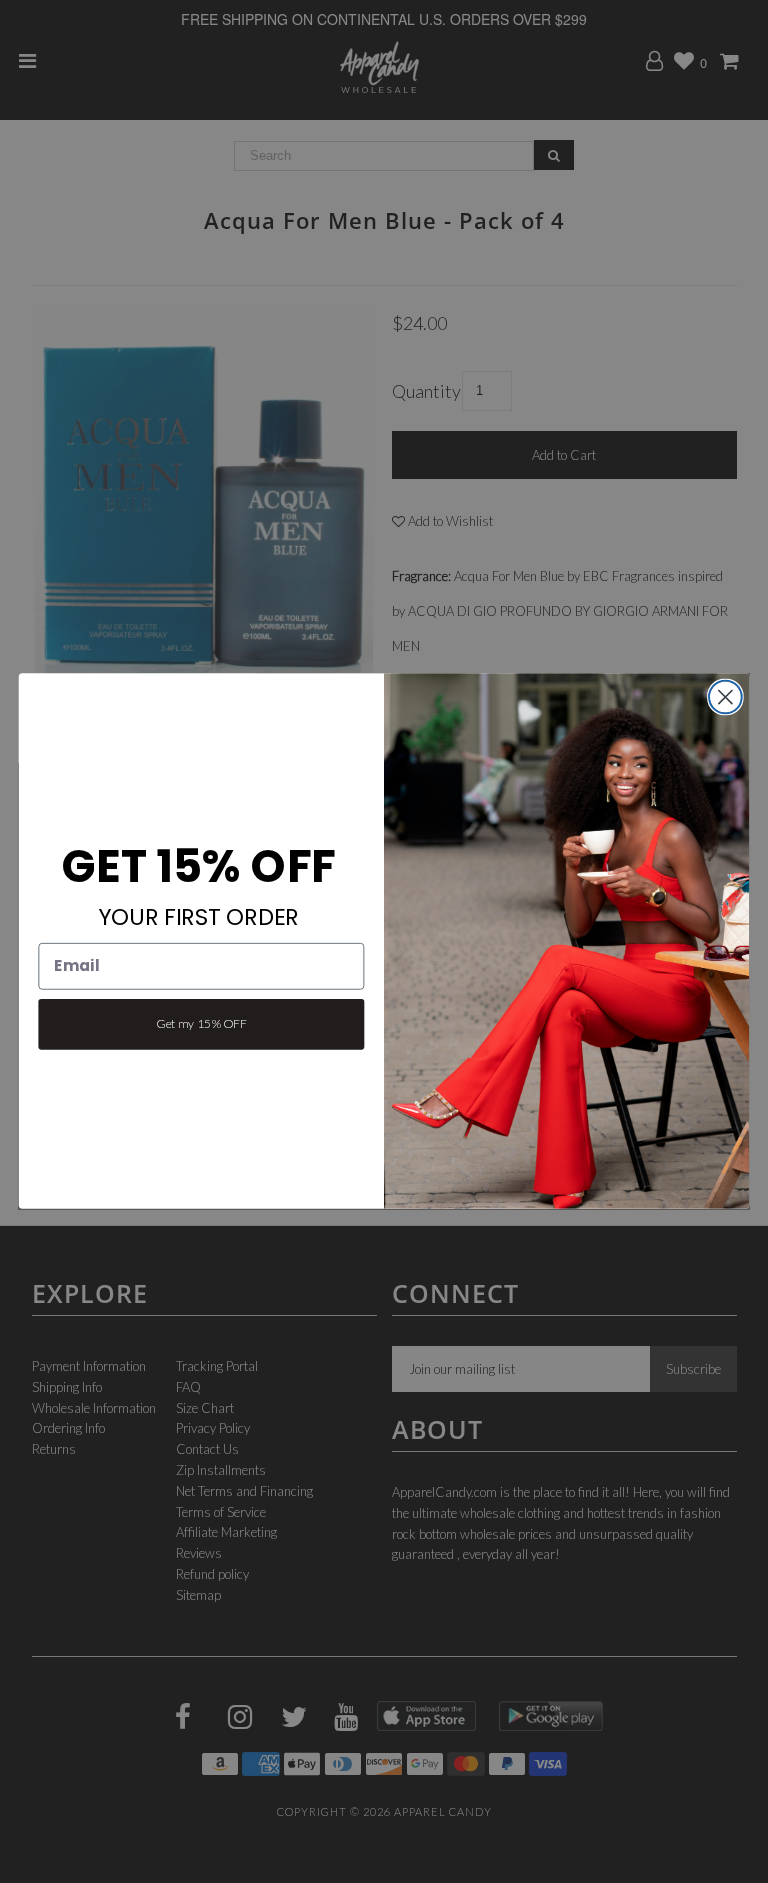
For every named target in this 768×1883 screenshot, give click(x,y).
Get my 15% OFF (201, 1023)
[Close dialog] (725, 697)
